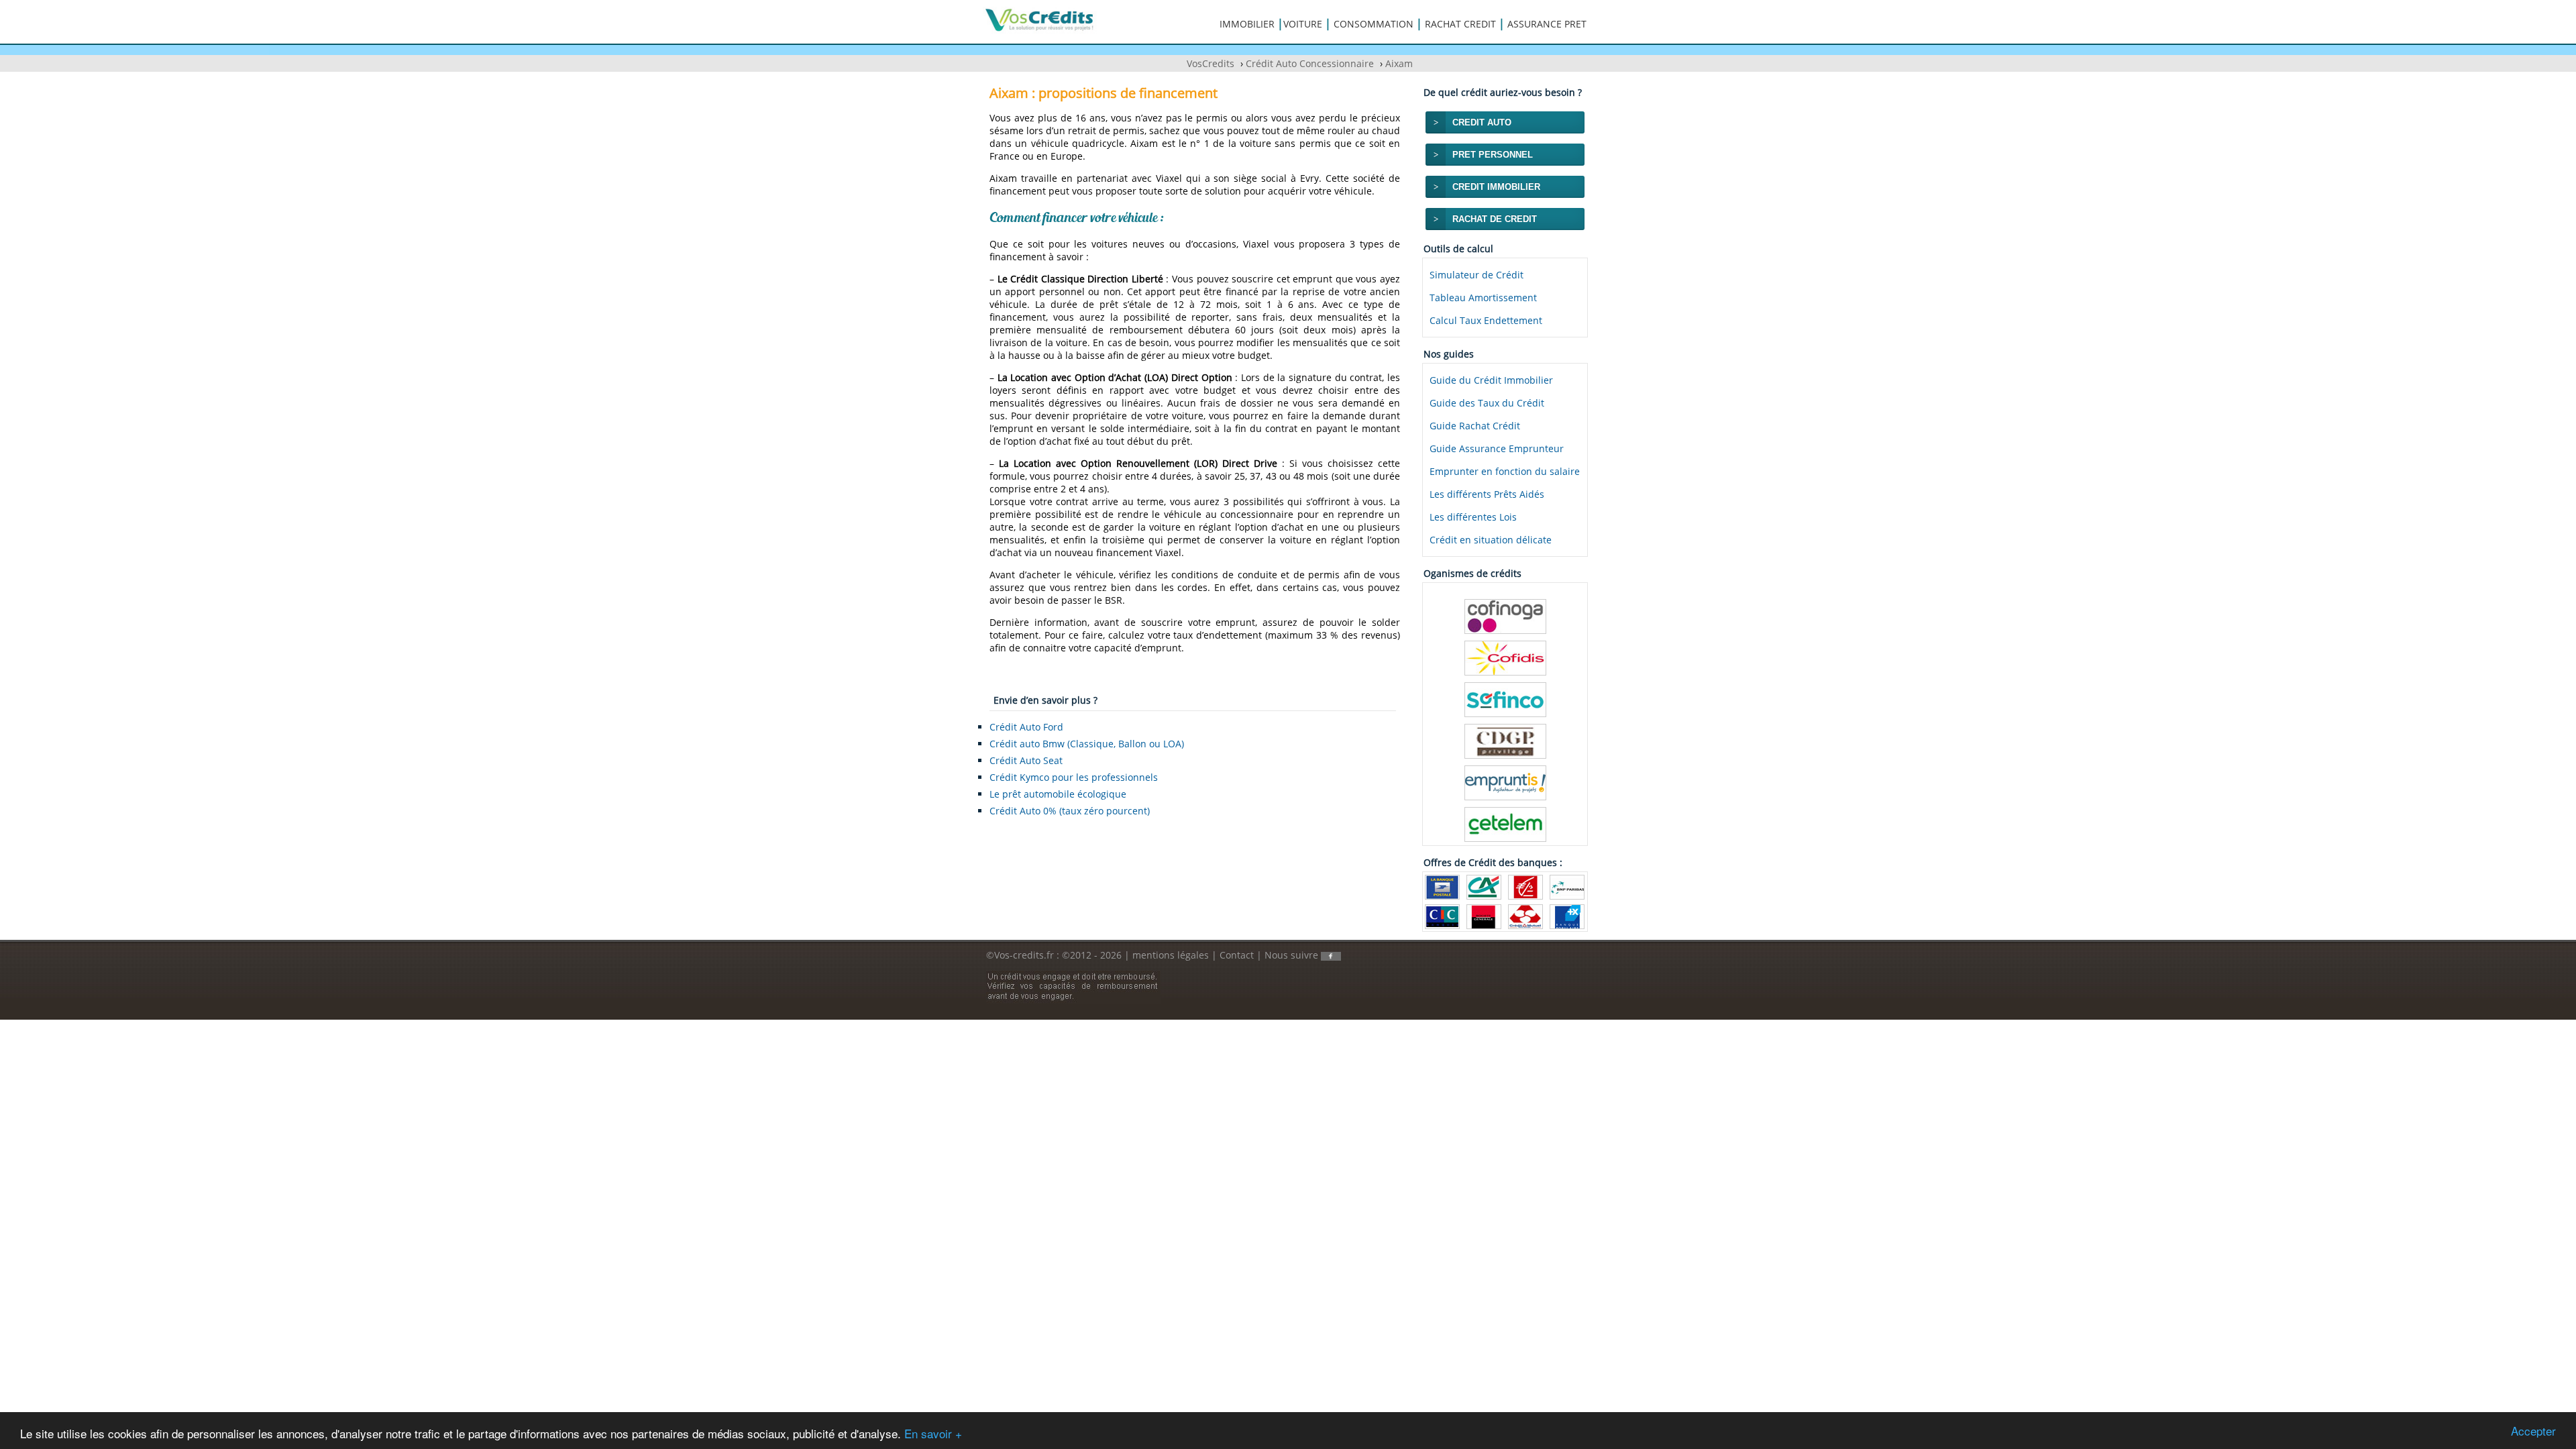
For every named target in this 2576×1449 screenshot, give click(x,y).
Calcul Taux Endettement (1486, 320)
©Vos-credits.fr (1021, 955)
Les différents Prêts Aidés (1487, 494)
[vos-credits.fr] (1040, 19)
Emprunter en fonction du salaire (1505, 471)
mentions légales (1171, 955)
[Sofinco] (1505, 699)
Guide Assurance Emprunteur (1497, 448)
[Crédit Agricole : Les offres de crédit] (1484, 886)
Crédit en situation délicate (1491, 540)
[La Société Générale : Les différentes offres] (1484, 915)
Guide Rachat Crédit (1475, 426)
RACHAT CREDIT (1460, 24)
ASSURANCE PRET (1547, 24)
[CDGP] (1505, 740)
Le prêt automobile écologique (1058, 794)
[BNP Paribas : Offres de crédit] (1567, 886)
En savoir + (933, 1433)
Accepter (2533, 1431)
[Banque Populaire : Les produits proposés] (1567, 915)
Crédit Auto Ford (1026, 727)
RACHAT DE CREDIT (1495, 219)
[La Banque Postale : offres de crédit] (1442, 886)
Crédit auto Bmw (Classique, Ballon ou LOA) (1087, 744)
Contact (1237, 955)
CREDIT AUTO (1482, 122)
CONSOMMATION (1374, 24)
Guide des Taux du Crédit (1487, 403)
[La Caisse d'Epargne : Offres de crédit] (1525, 886)
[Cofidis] (1505, 657)
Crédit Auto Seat (1026, 760)
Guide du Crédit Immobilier (1491, 380)
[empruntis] (1505, 782)
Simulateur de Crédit (1477, 275)
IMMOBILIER (1247, 24)
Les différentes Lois (1473, 517)
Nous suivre (1293, 955)
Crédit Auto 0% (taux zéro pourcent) (1070, 811)
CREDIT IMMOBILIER (1496, 187)
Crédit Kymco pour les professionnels (1074, 777)
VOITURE (1303, 24)
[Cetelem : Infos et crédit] (1505, 823)
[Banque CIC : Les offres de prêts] (1442, 915)
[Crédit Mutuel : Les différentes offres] (1525, 915)
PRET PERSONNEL (1493, 155)
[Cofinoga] (1505, 615)
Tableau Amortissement (1483, 298)
